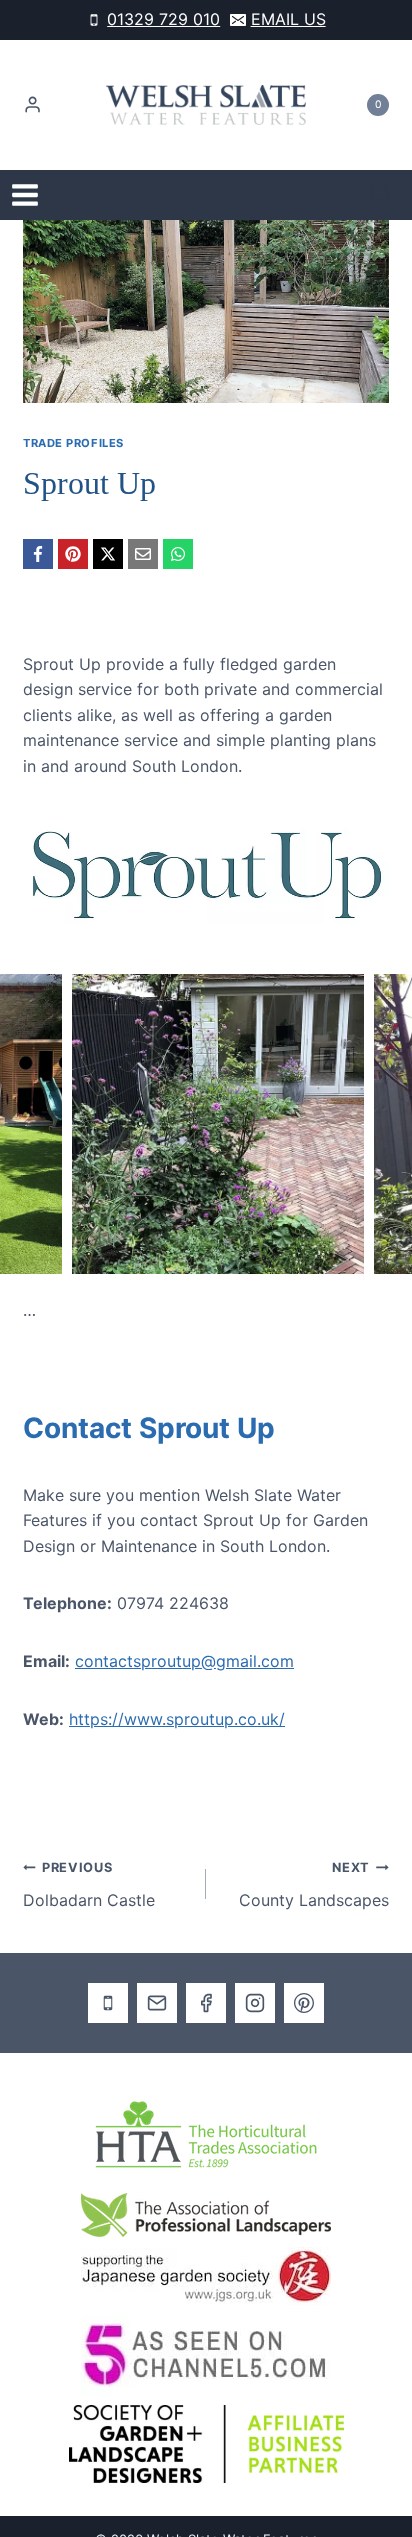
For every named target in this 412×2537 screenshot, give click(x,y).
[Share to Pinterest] (73, 554)
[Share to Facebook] (38, 554)
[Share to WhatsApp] (178, 554)
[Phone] (108, 1978)
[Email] (157, 1978)
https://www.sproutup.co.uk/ (177, 1693)
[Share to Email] (143, 554)
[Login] (32, 105)
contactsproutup (138, 1635)
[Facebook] (206, 1978)
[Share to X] (108, 554)
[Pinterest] (304, 1978)
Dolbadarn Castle (89, 1860)
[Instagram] (255, 1978)
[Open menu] (25, 195)
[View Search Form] (380, 195)
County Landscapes (314, 1860)
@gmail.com (247, 1635)
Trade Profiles (73, 443)
